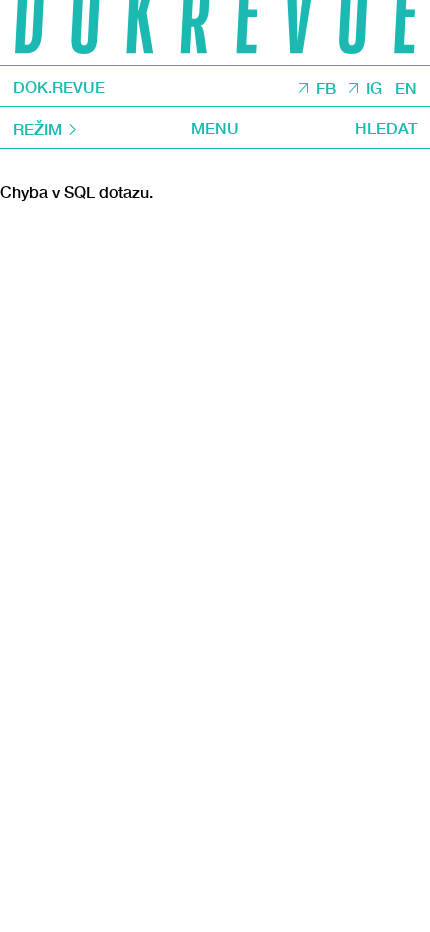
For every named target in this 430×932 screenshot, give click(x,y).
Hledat (386, 128)
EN (406, 87)
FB (326, 87)
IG (374, 87)
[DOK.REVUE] (215, 32)
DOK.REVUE (59, 87)
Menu (215, 128)
